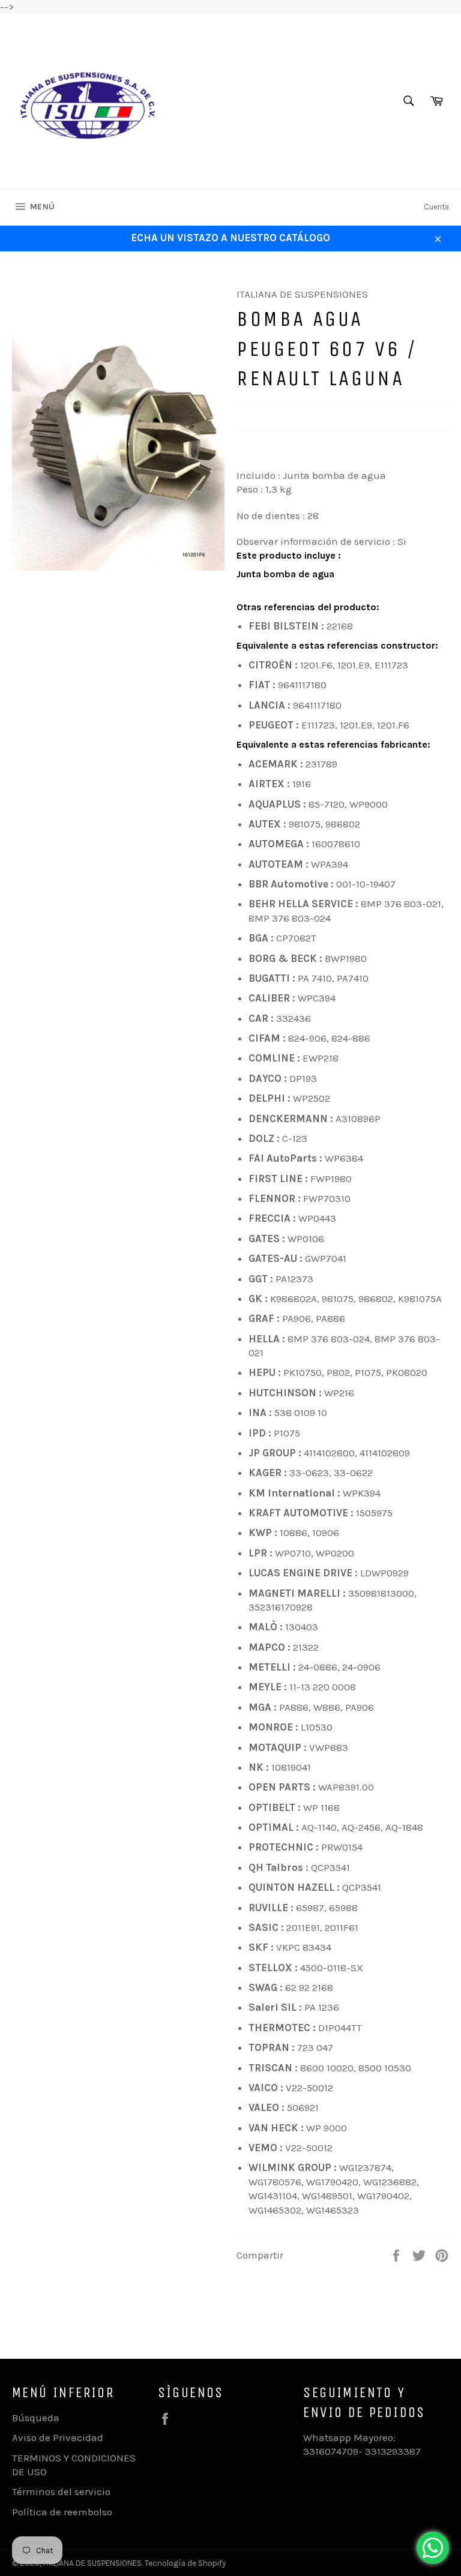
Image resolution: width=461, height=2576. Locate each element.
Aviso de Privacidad (58, 2437)
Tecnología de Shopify (185, 2563)
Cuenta (436, 207)
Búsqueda (36, 2418)
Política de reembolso (62, 2512)
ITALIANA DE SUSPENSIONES (92, 2563)
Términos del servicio (61, 2491)
